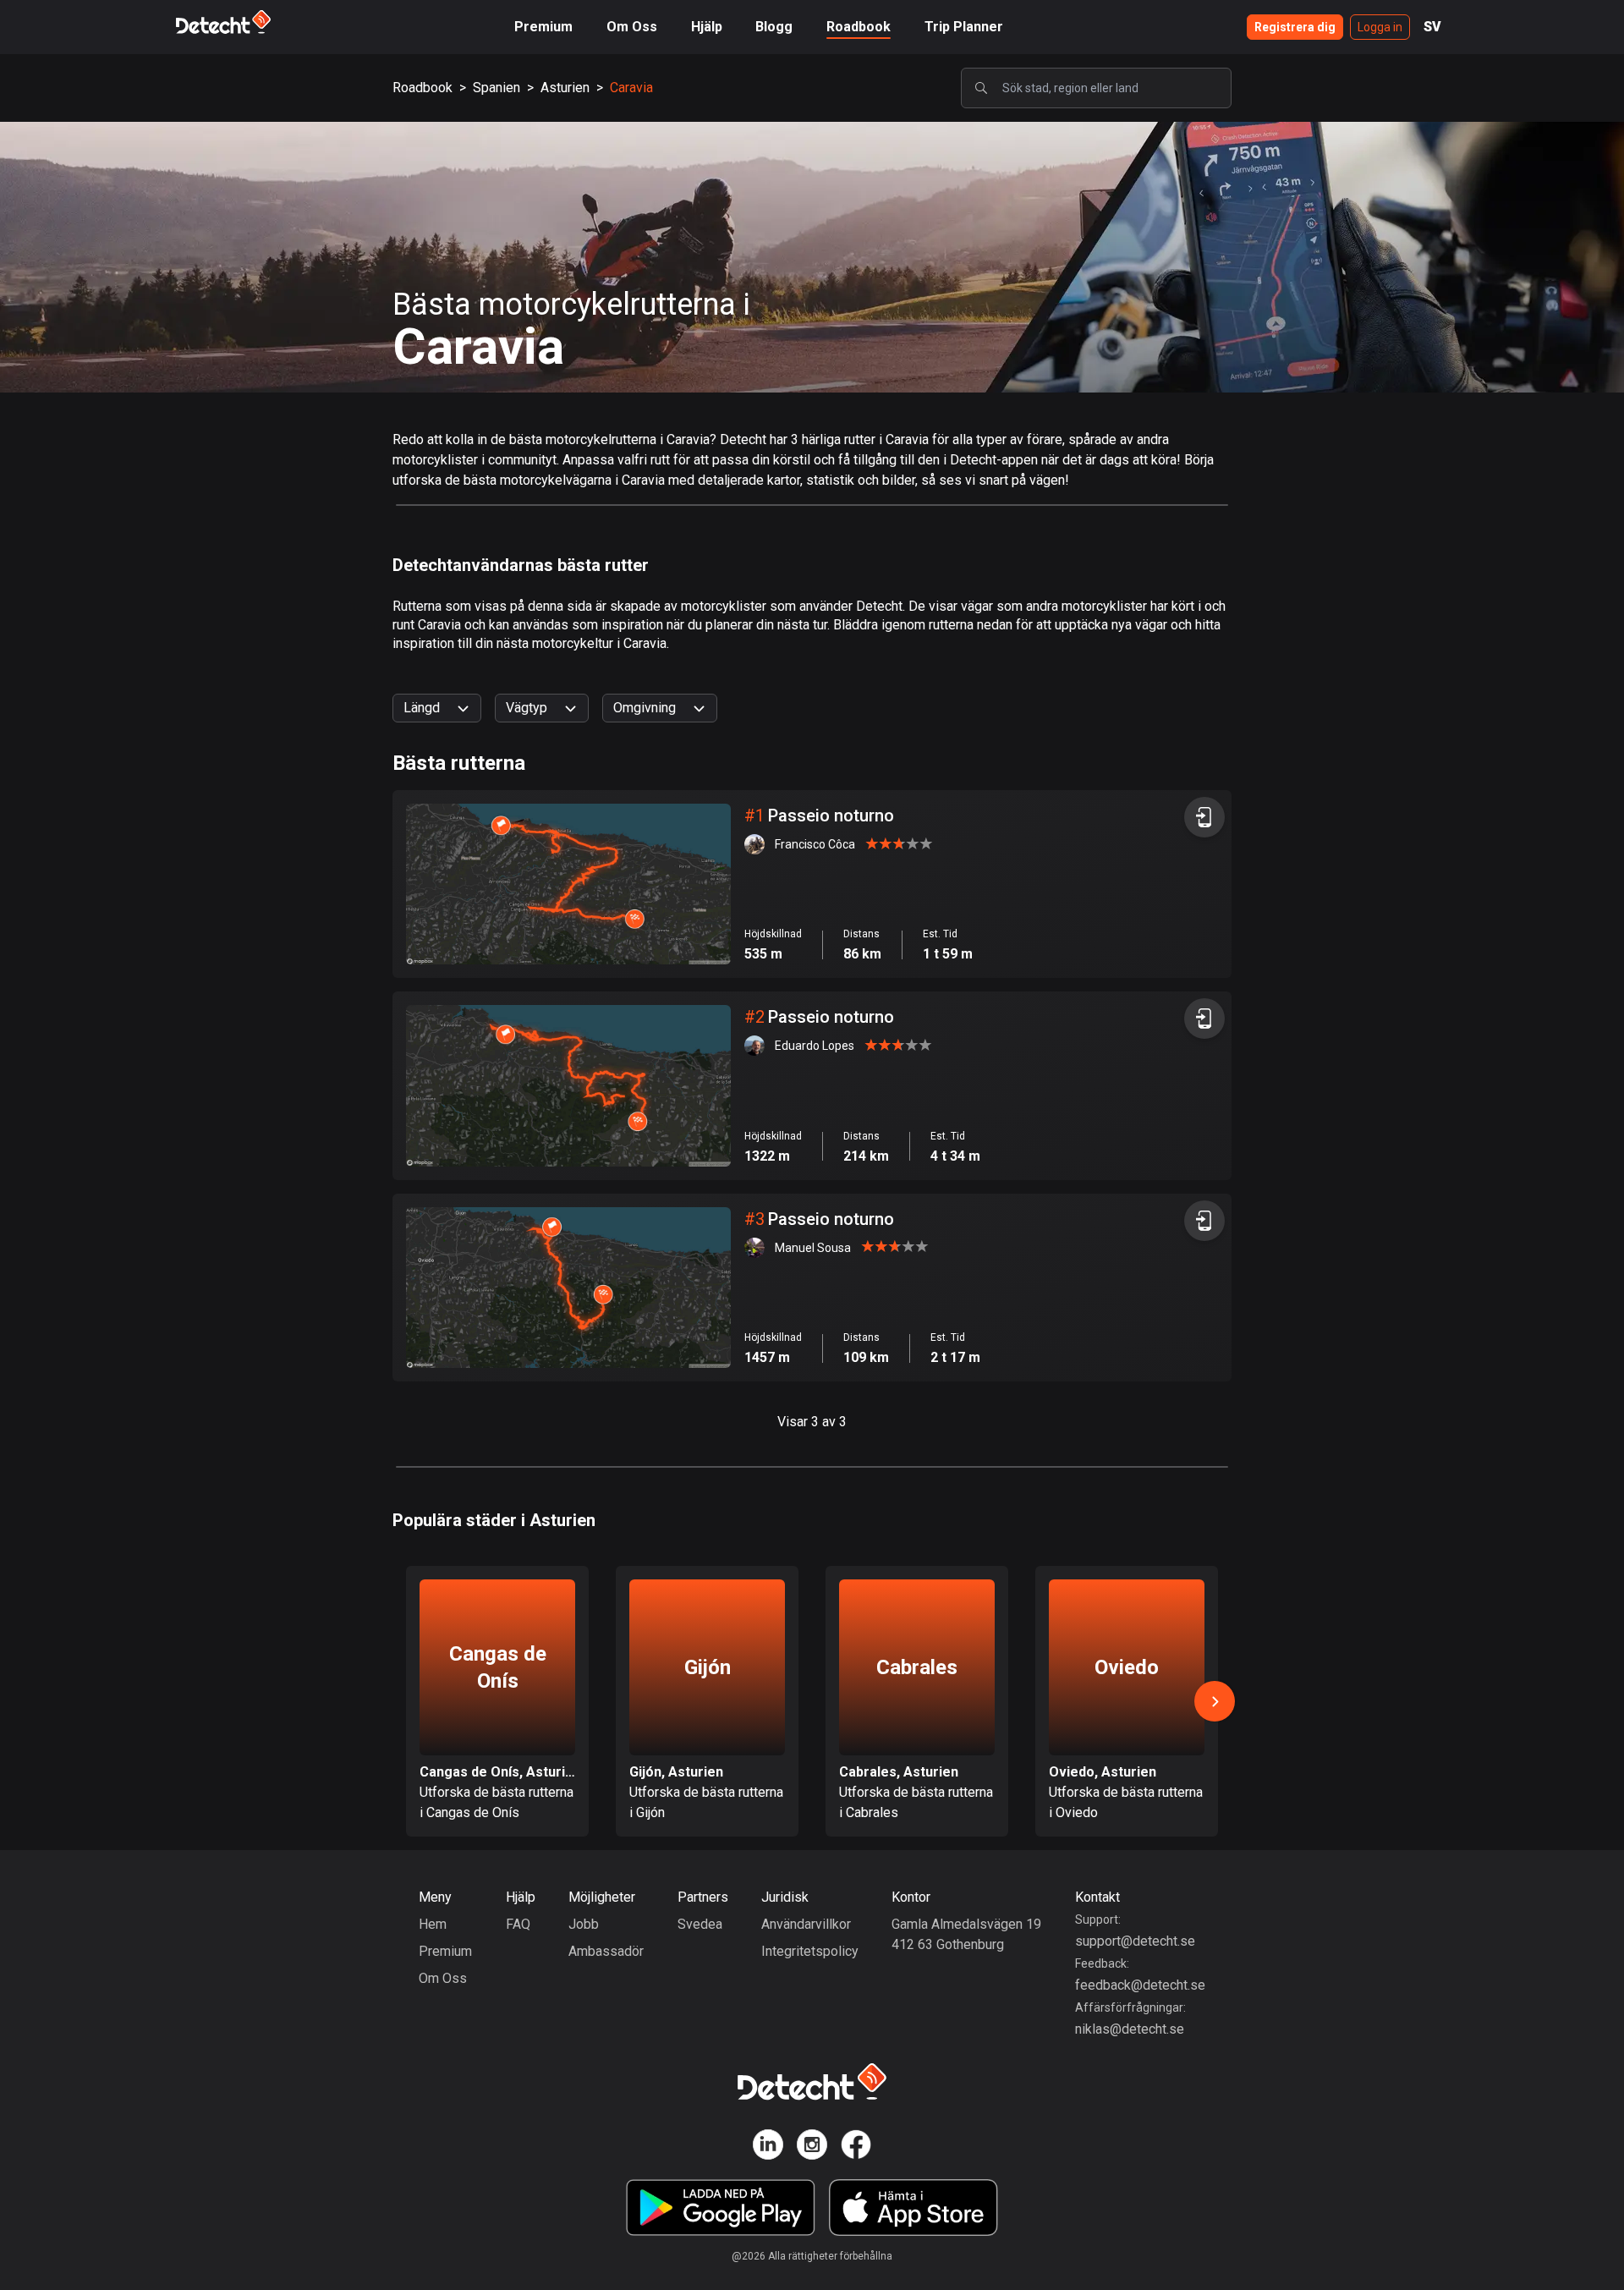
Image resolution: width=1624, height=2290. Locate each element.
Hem (433, 1924)
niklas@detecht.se (1130, 2029)
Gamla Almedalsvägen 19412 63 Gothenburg (966, 1934)
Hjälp (707, 27)
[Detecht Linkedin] (768, 2147)
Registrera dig (1295, 27)
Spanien (497, 88)
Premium (543, 27)
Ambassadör (606, 1951)
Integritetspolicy (810, 1951)
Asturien (565, 88)
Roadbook (859, 27)
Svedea (700, 1924)
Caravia (631, 88)
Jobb (584, 1924)
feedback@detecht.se (1140, 1985)
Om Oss (632, 27)
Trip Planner (964, 27)
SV (1432, 27)
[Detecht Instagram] (812, 2147)
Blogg (774, 27)
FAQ (518, 1924)
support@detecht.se (1135, 1941)
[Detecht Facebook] (856, 2147)
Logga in (1380, 27)
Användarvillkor (806, 1924)
